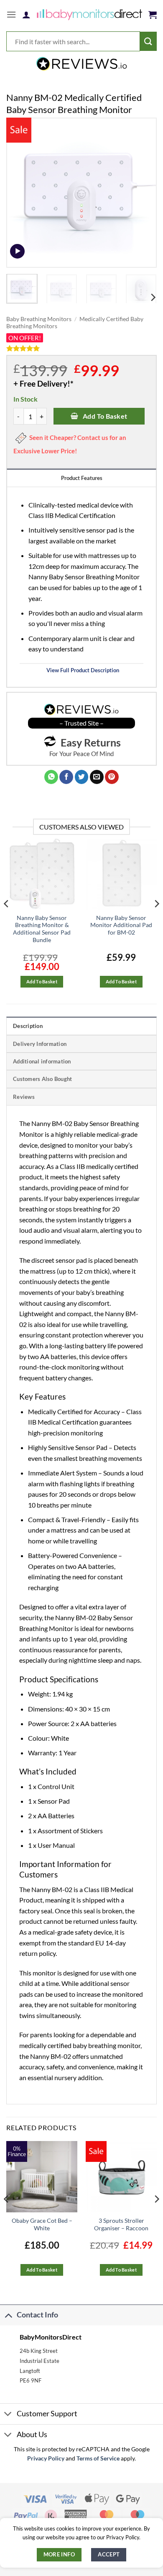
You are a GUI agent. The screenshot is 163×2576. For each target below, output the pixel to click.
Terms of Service (98, 2458)
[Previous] (20, 193)
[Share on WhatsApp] (51, 777)
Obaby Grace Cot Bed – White (42, 2224)
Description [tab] (28, 1026)
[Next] (143, 193)
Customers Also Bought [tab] (42, 1079)
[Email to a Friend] (97, 777)
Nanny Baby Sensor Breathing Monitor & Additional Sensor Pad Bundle (42, 929)
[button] (11, 14)
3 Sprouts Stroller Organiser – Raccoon (121, 2224)
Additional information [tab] (42, 1061)
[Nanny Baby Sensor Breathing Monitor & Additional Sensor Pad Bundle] (42, 874)
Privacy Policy (46, 2458)
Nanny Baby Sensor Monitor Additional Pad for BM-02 (121, 925)
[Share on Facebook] (66, 777)
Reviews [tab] (24, 1097)
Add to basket (105, 416)
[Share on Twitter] (82, 777)
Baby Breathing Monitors (39, 319)
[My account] (26, 15)
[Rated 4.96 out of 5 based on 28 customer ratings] (81, 348)
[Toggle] (8, 2315)
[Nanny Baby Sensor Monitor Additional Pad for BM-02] (121, 874)
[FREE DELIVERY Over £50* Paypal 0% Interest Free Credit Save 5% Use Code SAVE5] (81, 64)
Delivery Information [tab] (40, 1044)
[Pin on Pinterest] (112, 777)
